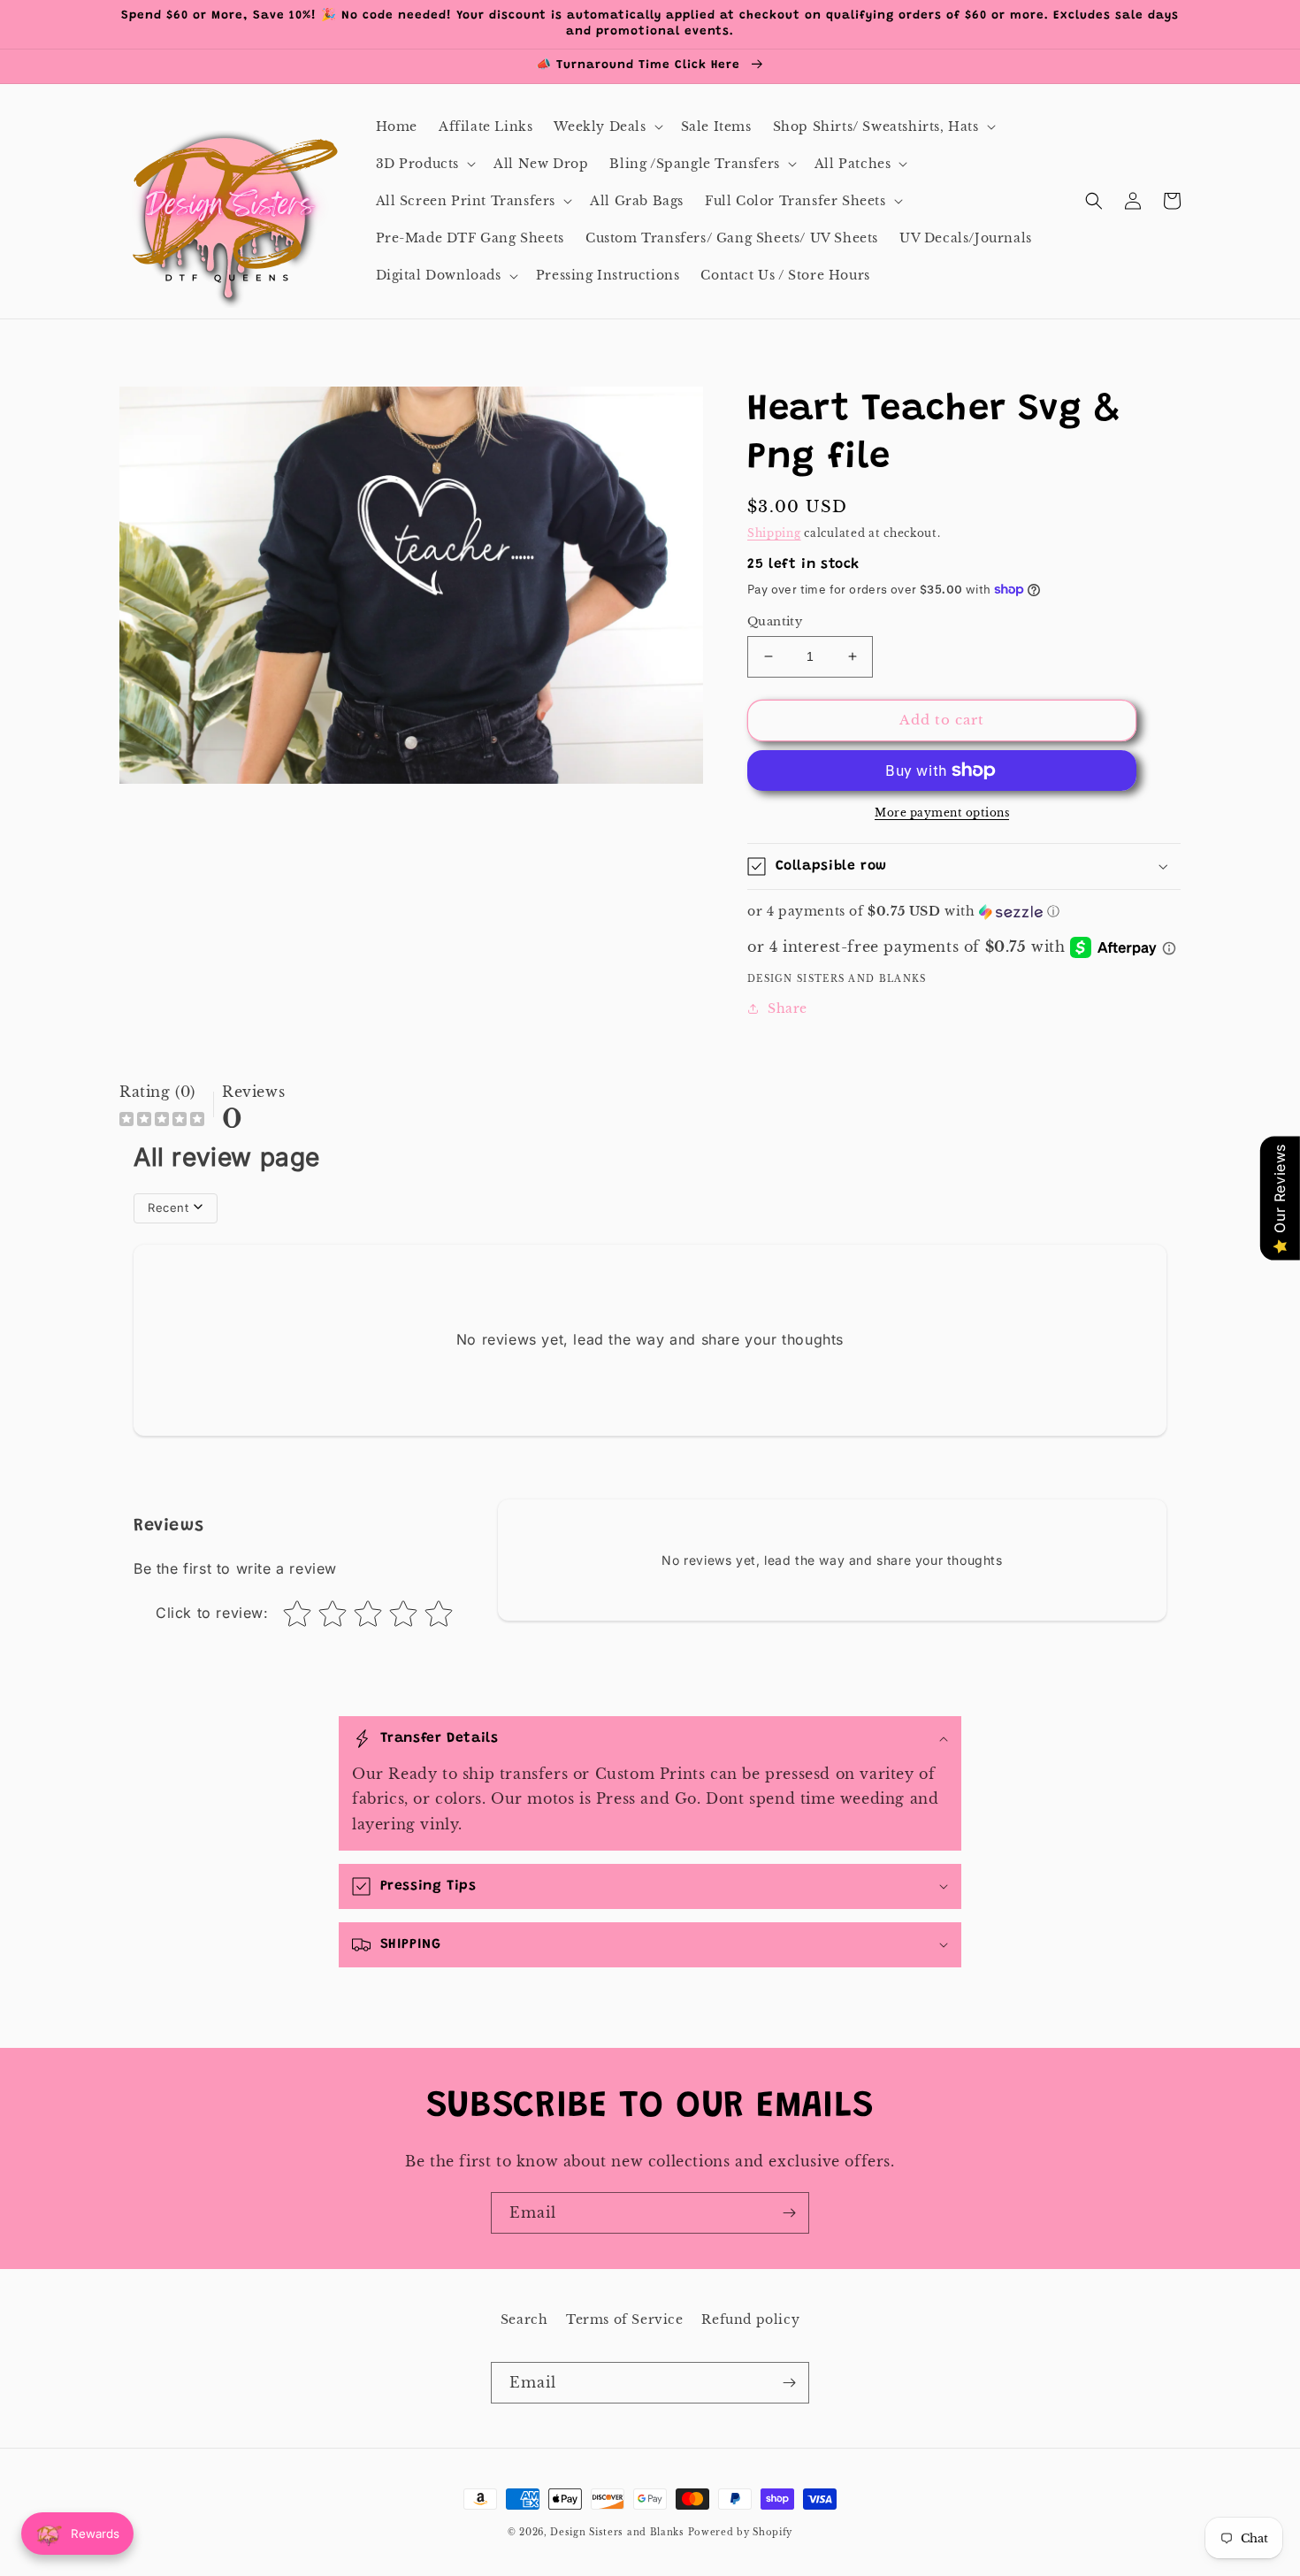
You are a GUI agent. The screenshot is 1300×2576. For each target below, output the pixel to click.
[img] (162, 1121)
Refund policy (750, 2319)
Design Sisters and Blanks (619, 2532)
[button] (606, 126)
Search (524, 2319)
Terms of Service (625, 2319)
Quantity (775, 621)
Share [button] (788, 1008)
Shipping (774, 533)
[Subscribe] (789, 2213)
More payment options (942, 813)
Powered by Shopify (741, 2532)
